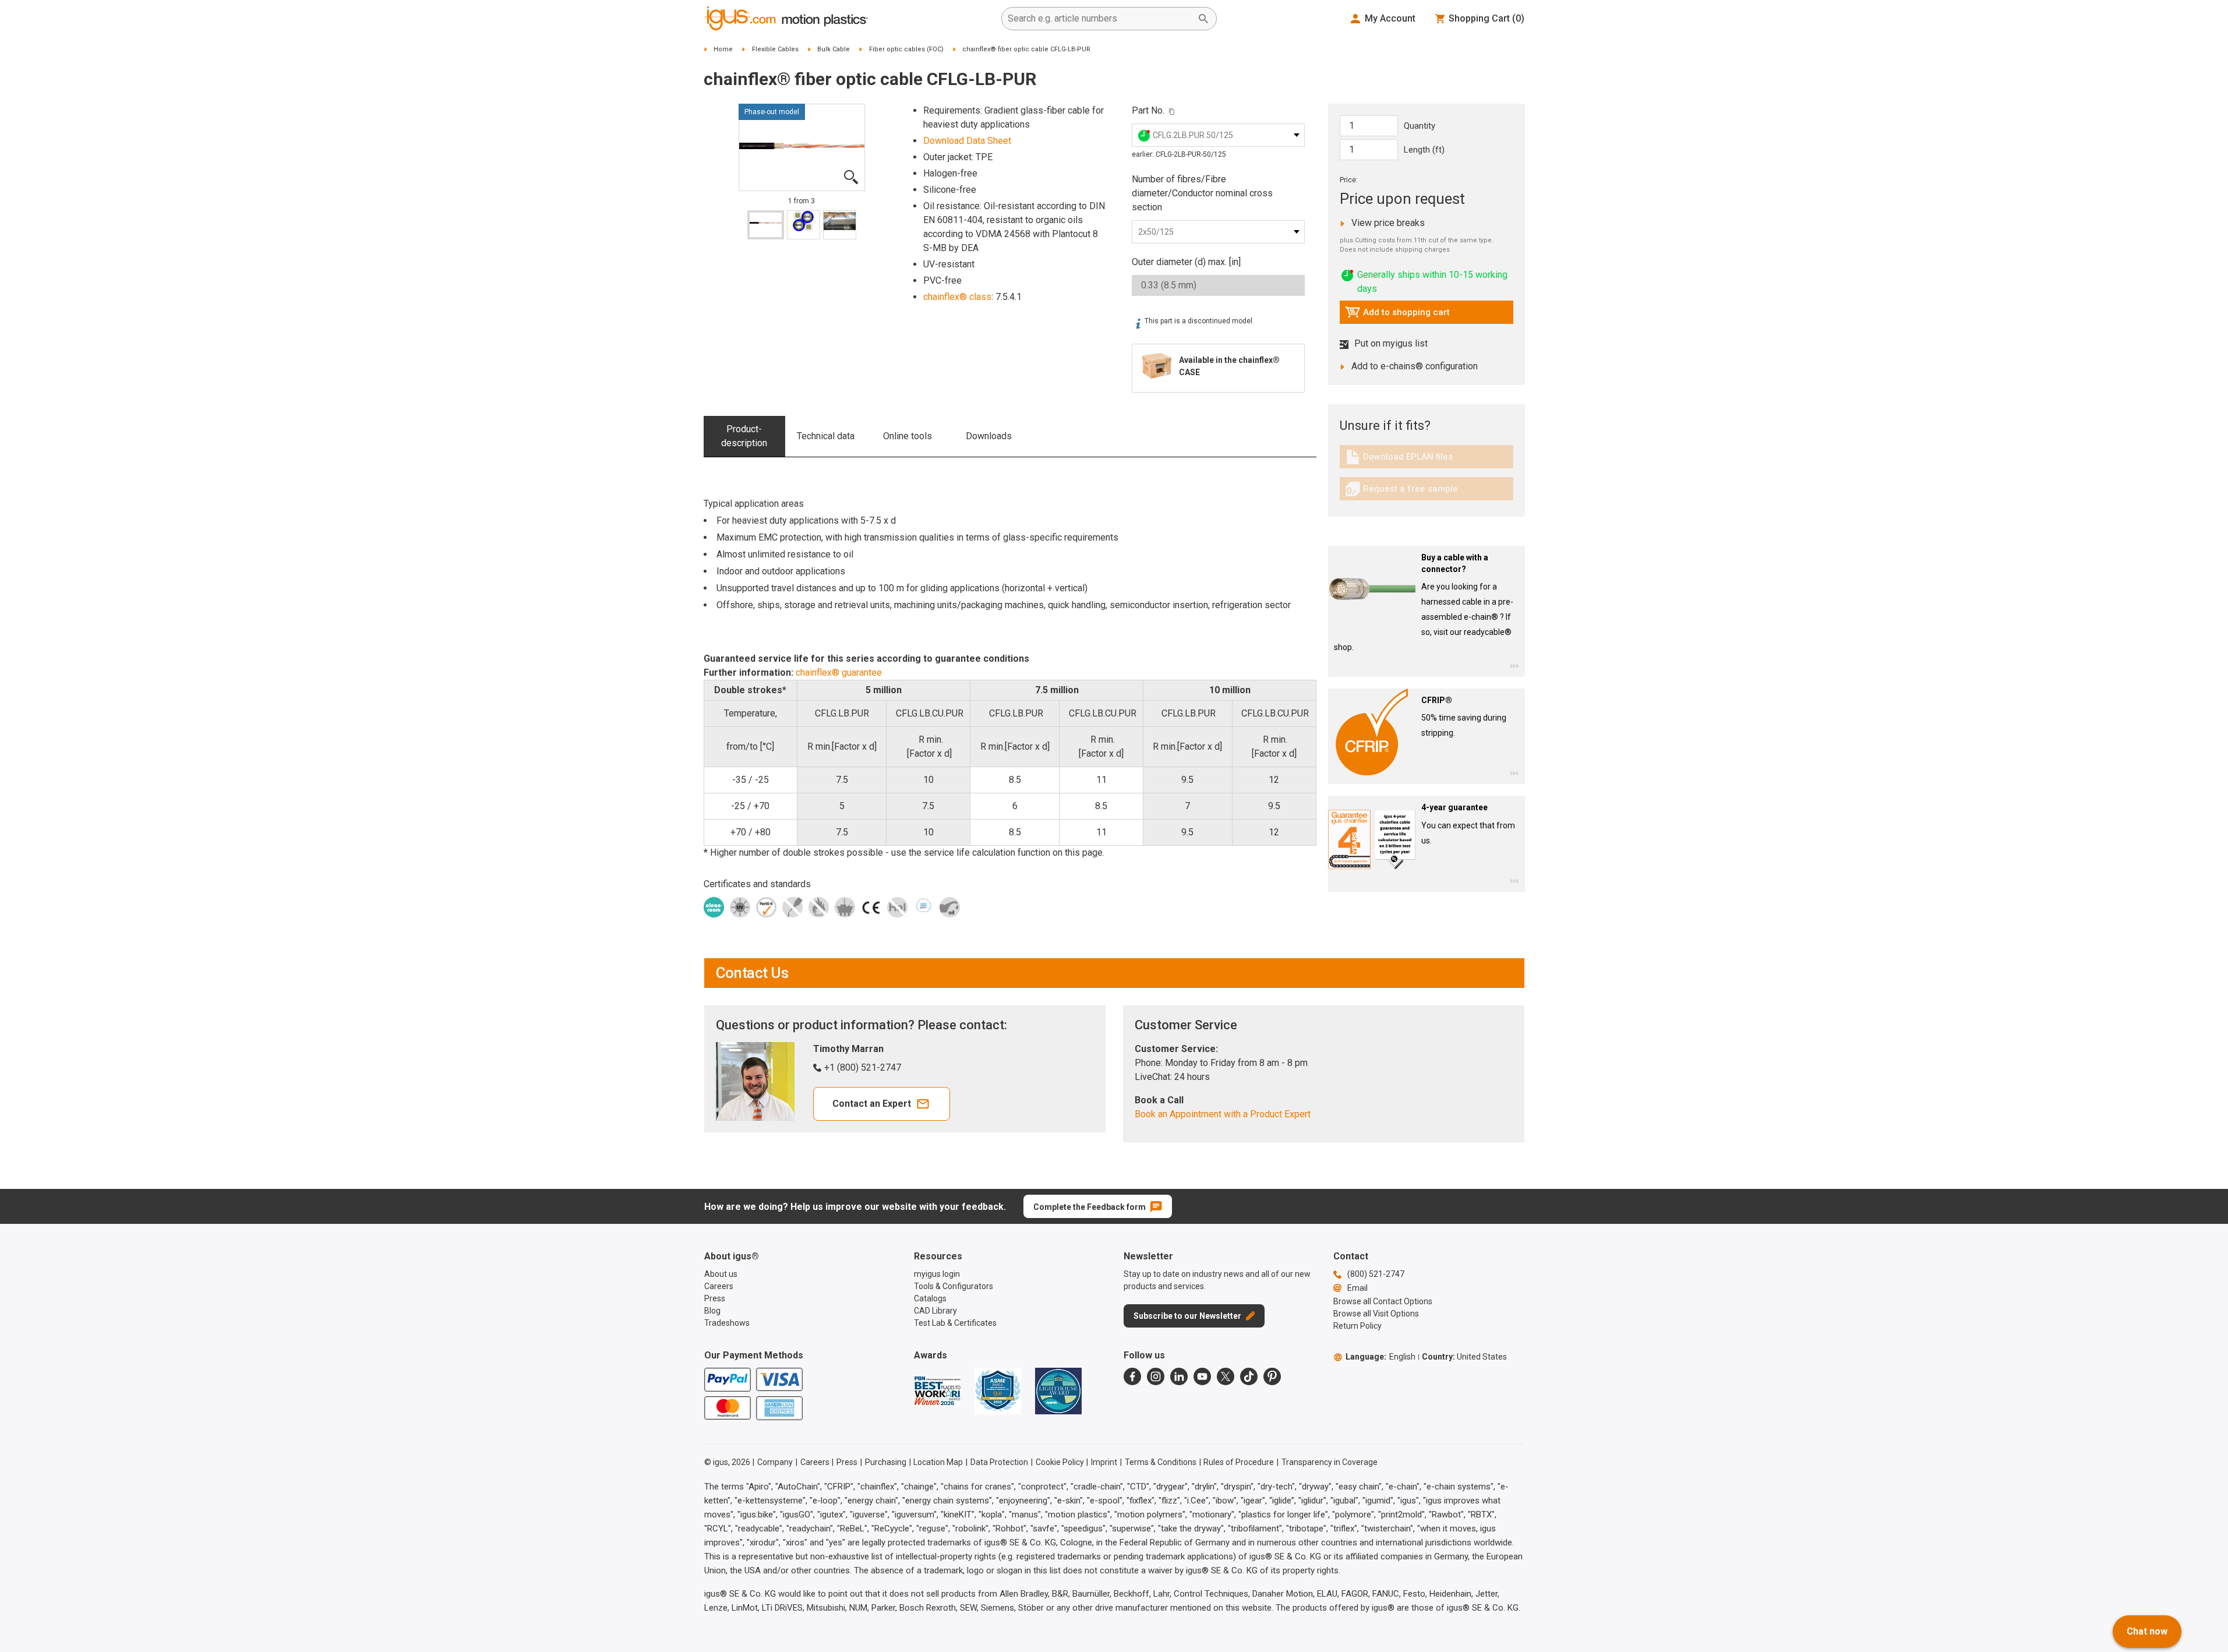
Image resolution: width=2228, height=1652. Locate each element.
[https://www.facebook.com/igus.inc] (1132, 1376)
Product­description (744, 436)
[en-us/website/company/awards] (937, 1391)
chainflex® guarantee (839, 673)
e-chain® (1481, 617)
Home (723, 49)
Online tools (908, 436)
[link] (1427, 461)
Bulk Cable (834, 49)
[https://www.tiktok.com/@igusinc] (1249, 1376)
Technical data (826, 436)
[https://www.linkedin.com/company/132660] (1179, 1376)
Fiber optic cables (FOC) (906, 49)
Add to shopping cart (1397, 315)
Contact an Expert (872, 1104)
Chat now (2147, 1631)
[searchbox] (1100, 19)
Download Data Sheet (967, 141)
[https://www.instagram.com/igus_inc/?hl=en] (1156, 1376)
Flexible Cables (775, 49)
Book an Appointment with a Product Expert (1223, 1114)
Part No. (1148, 110)
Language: (1380, 1357)
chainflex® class (957, 297)
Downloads (989, 436)
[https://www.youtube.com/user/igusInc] (1202, 1376)
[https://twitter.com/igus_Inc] (1226, 1376)
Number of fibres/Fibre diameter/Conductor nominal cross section (1202, 193)
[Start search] (1203, 19)
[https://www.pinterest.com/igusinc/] (1272, 1376)
